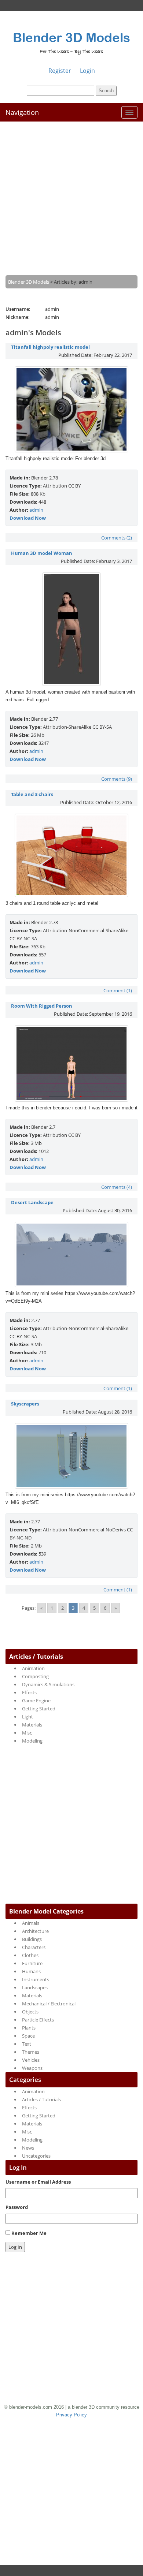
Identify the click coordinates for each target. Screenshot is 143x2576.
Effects (29, 1692)
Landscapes (35, 1987)
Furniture (32, 1963)
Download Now (28, 518)
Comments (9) (117, 779)
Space (28, 2036)
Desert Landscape (32, 1202)
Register (60, 71)
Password (17, 2207)
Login (87, 71)
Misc (27, 1733)
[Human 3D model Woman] (71, 684)
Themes (31, 2052)
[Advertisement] (71, 193)
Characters (34, 1947)
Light (27, 1717)
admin (36, 510)
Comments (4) (117, 1187)
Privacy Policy (71, 2415)
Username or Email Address (38, 2182)
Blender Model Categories (46, 1911)
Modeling (32, 1741)
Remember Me (29, 2233)
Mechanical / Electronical (49, 2004)
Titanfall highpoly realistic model (50, 347)
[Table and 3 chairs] (71, 895)
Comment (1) (118, 990)
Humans (31, 1971)
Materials (32, 1725)
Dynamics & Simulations (48, 1684)
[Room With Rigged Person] (71, 1100)
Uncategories (36, 2156)
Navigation (22, 112)
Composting (35, 1676)
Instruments (36, 1979)
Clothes (30, 1955)
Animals (31, 1923)
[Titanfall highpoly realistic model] (71, 451)
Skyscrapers (25, 1404)
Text (27, 2044)
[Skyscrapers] (71, 1487)
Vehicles (31, 2060)
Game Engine (36, 1700)
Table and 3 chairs (32, 794)
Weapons (32, 2068)
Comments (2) (117, 538)
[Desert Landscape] (71, 1285)
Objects (30, 2012)
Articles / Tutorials (36, 1657)
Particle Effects (38, 2020)
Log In (15, 2247)
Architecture (35, 1931)
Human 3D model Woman (42, 553)
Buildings (32, 1939)
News (28, 2148)
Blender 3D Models (71, 37)
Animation (33, 1668)
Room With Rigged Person (42, 1006)
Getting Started (39, 1709)
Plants (29, 2028)
